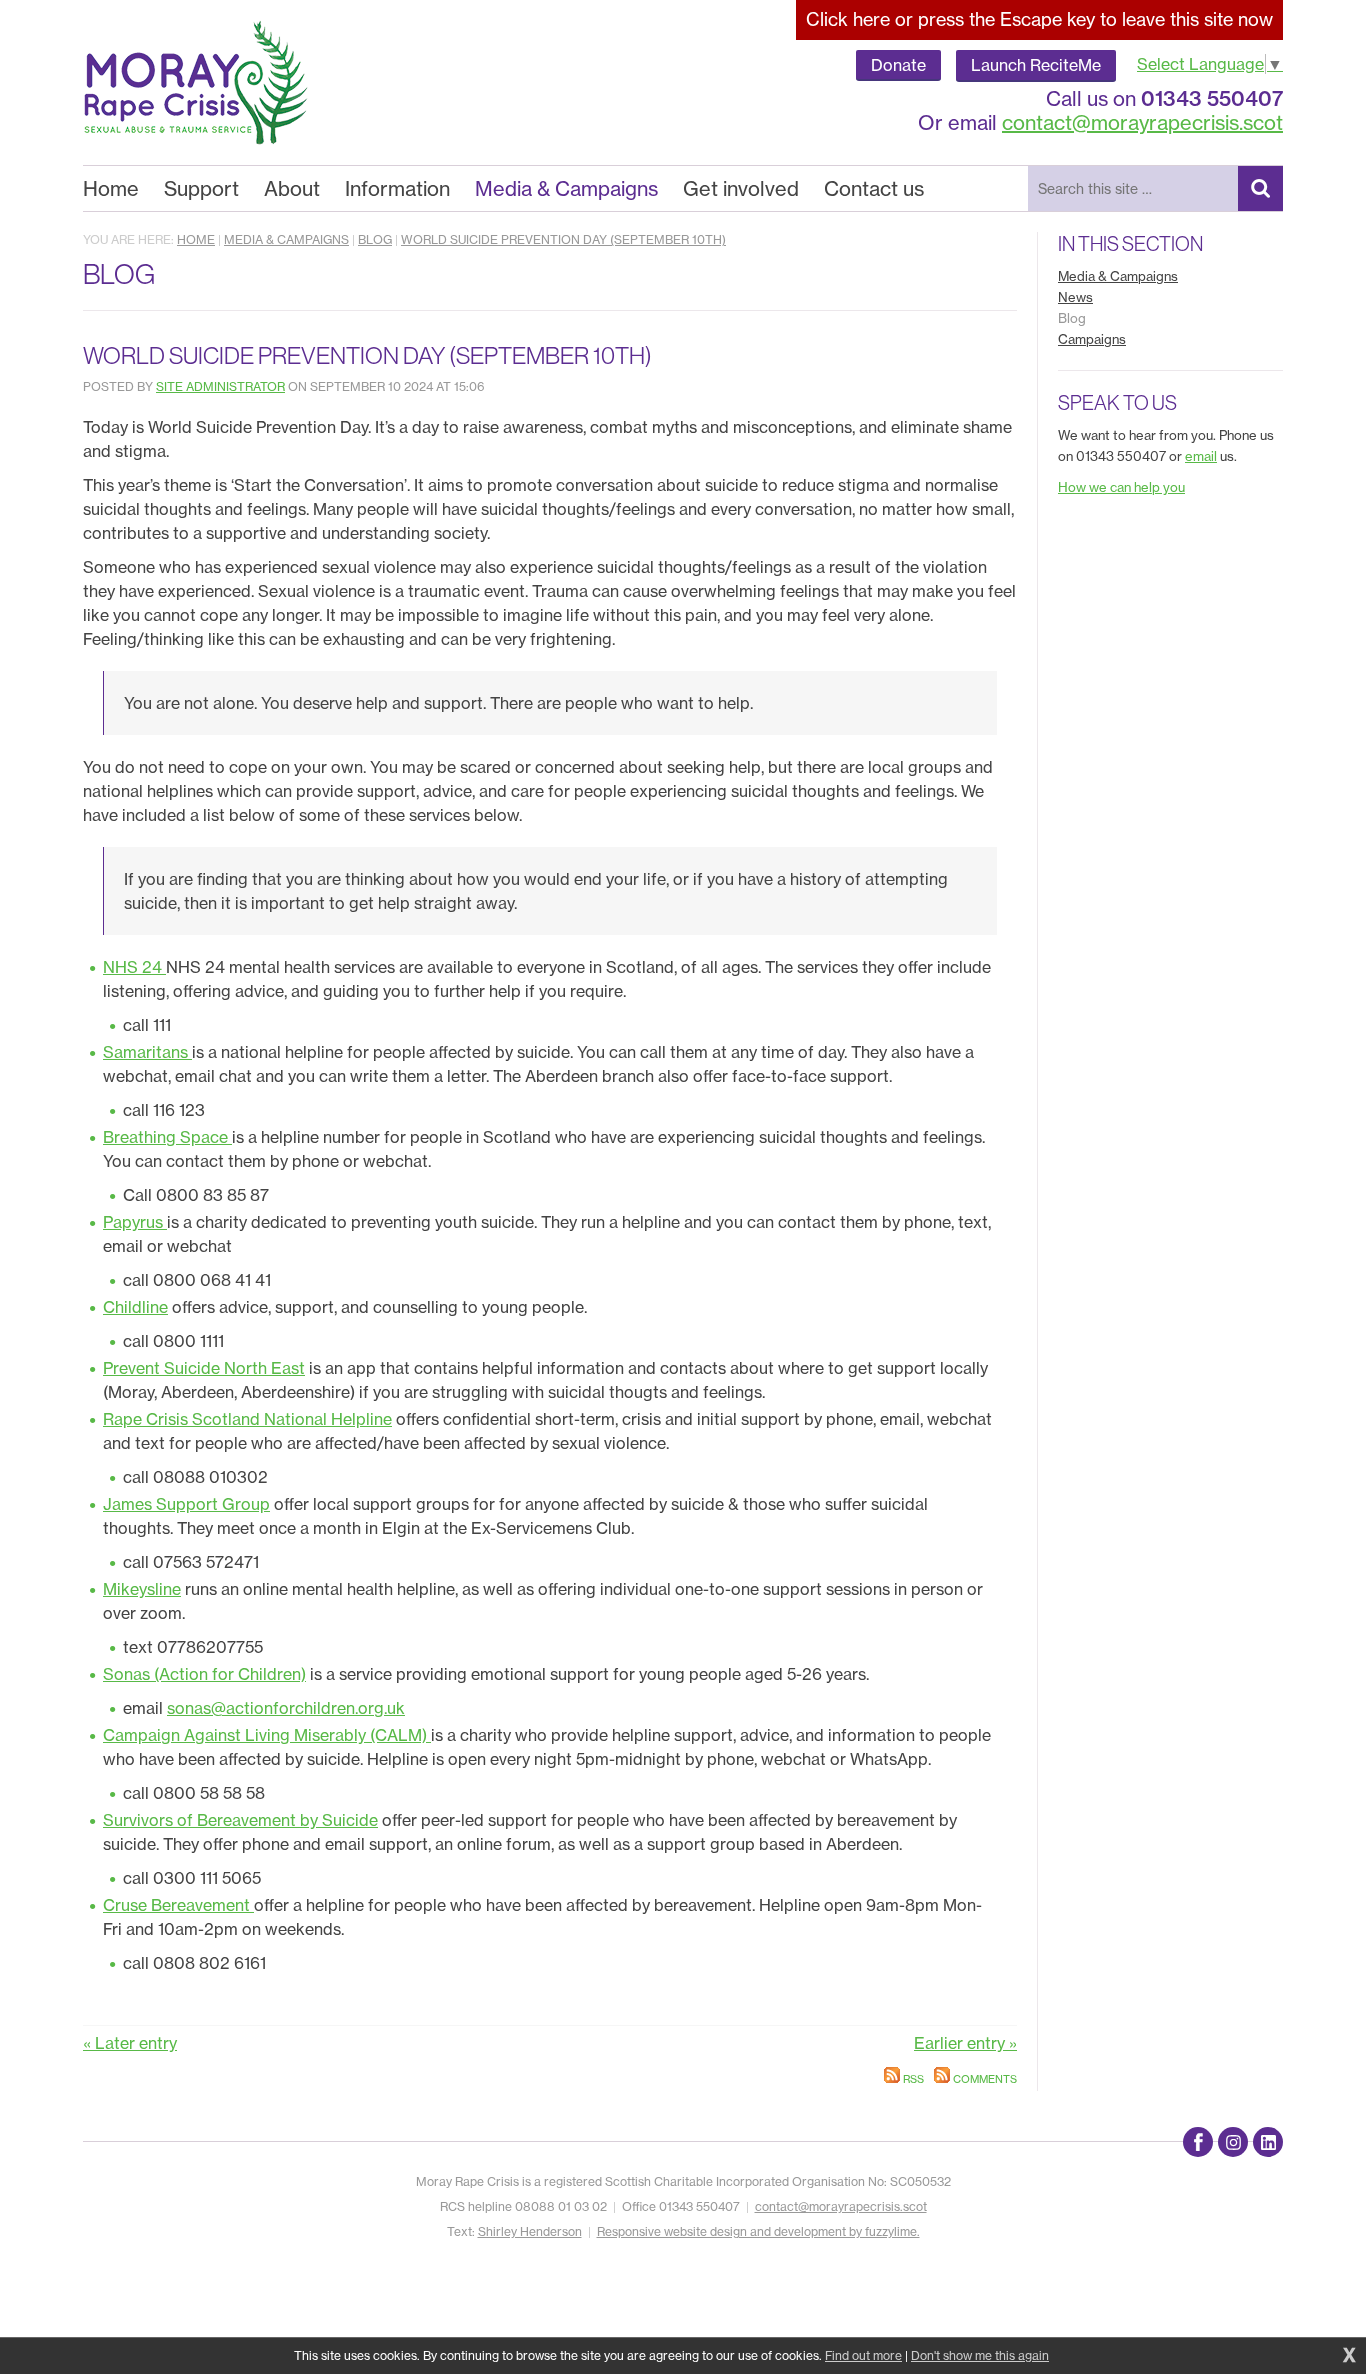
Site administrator (220, 386)
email (1201, 456)
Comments (983, 2079)
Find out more (863, 2355)
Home (196, 239)
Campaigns (1092, 339)
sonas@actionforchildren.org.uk (286, 1708)
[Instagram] (1233, 2142)
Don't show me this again (980, 2355)
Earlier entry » (965, 2043)
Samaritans (147, 1052)
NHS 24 (134, 967)
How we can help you (1121, 487)
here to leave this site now (1039, 19)
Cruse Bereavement (178, 1905)
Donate (898, 65)
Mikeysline (142, 1589)
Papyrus (135, 1222)
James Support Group (186, 1504)
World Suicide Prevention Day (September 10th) (563, 239)
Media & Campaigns (286, 239)
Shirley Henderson (530, 2231)
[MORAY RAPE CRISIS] (196, 82)
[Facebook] (1198, 2142)
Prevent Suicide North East (204, 1368)
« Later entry (130, 2043)
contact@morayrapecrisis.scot (1142, 122)
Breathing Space (167, 1137)
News (1075, 297)
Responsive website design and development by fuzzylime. (758, 2231)
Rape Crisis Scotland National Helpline (247, 1419)
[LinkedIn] (1268, 2142)
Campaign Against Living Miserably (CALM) (267, 1735)
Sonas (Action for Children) (204, 1674)
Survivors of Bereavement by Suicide (240, 1820)
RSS (912, 2079)
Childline (135, 1307)
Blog (375, 239)
